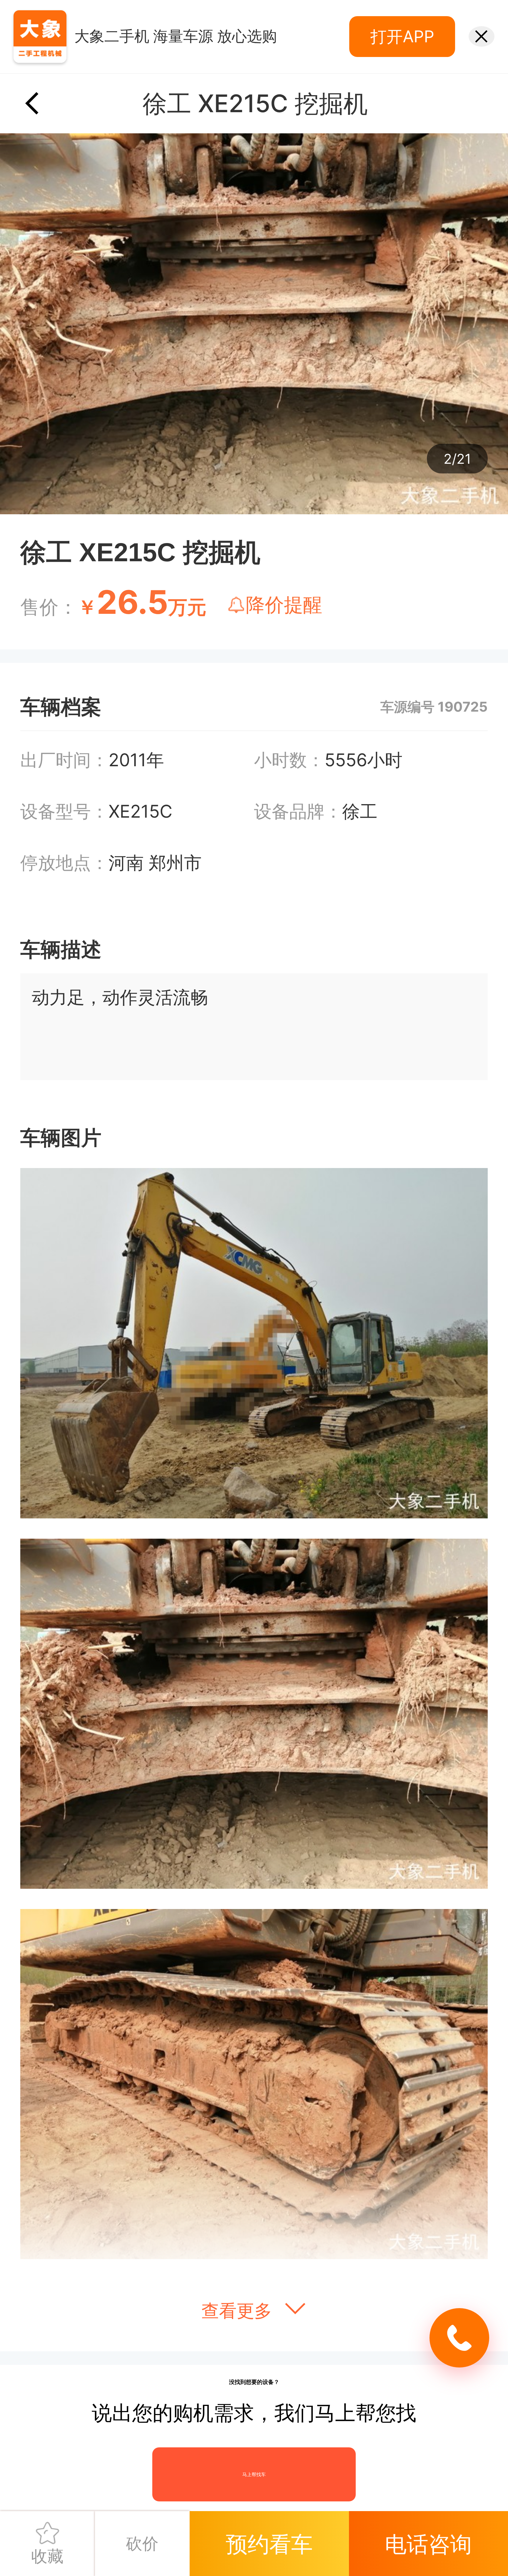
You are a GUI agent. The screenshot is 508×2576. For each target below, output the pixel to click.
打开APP (402, 36)
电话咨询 (428, 2524)
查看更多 (239, 2310)
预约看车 (269, 2524)
